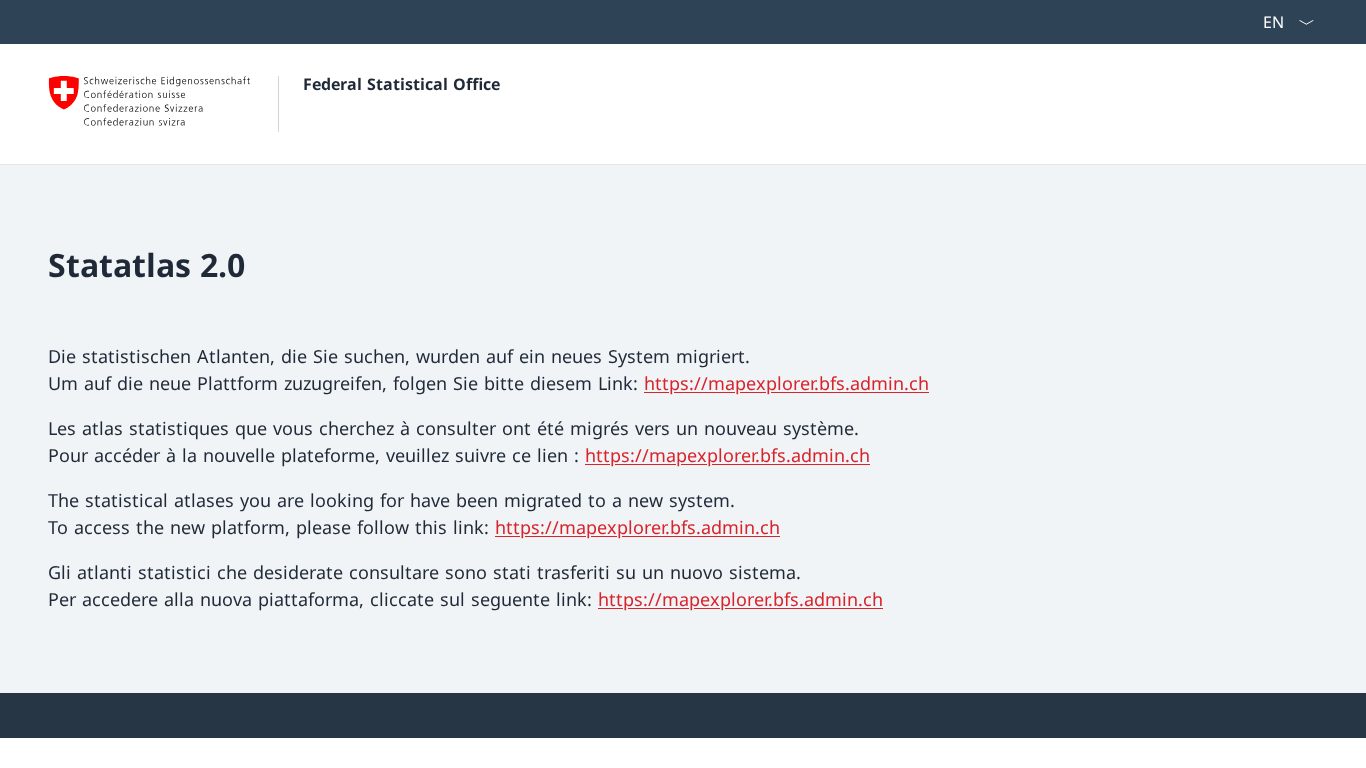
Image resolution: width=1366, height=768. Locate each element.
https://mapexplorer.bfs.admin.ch (786, 383)
